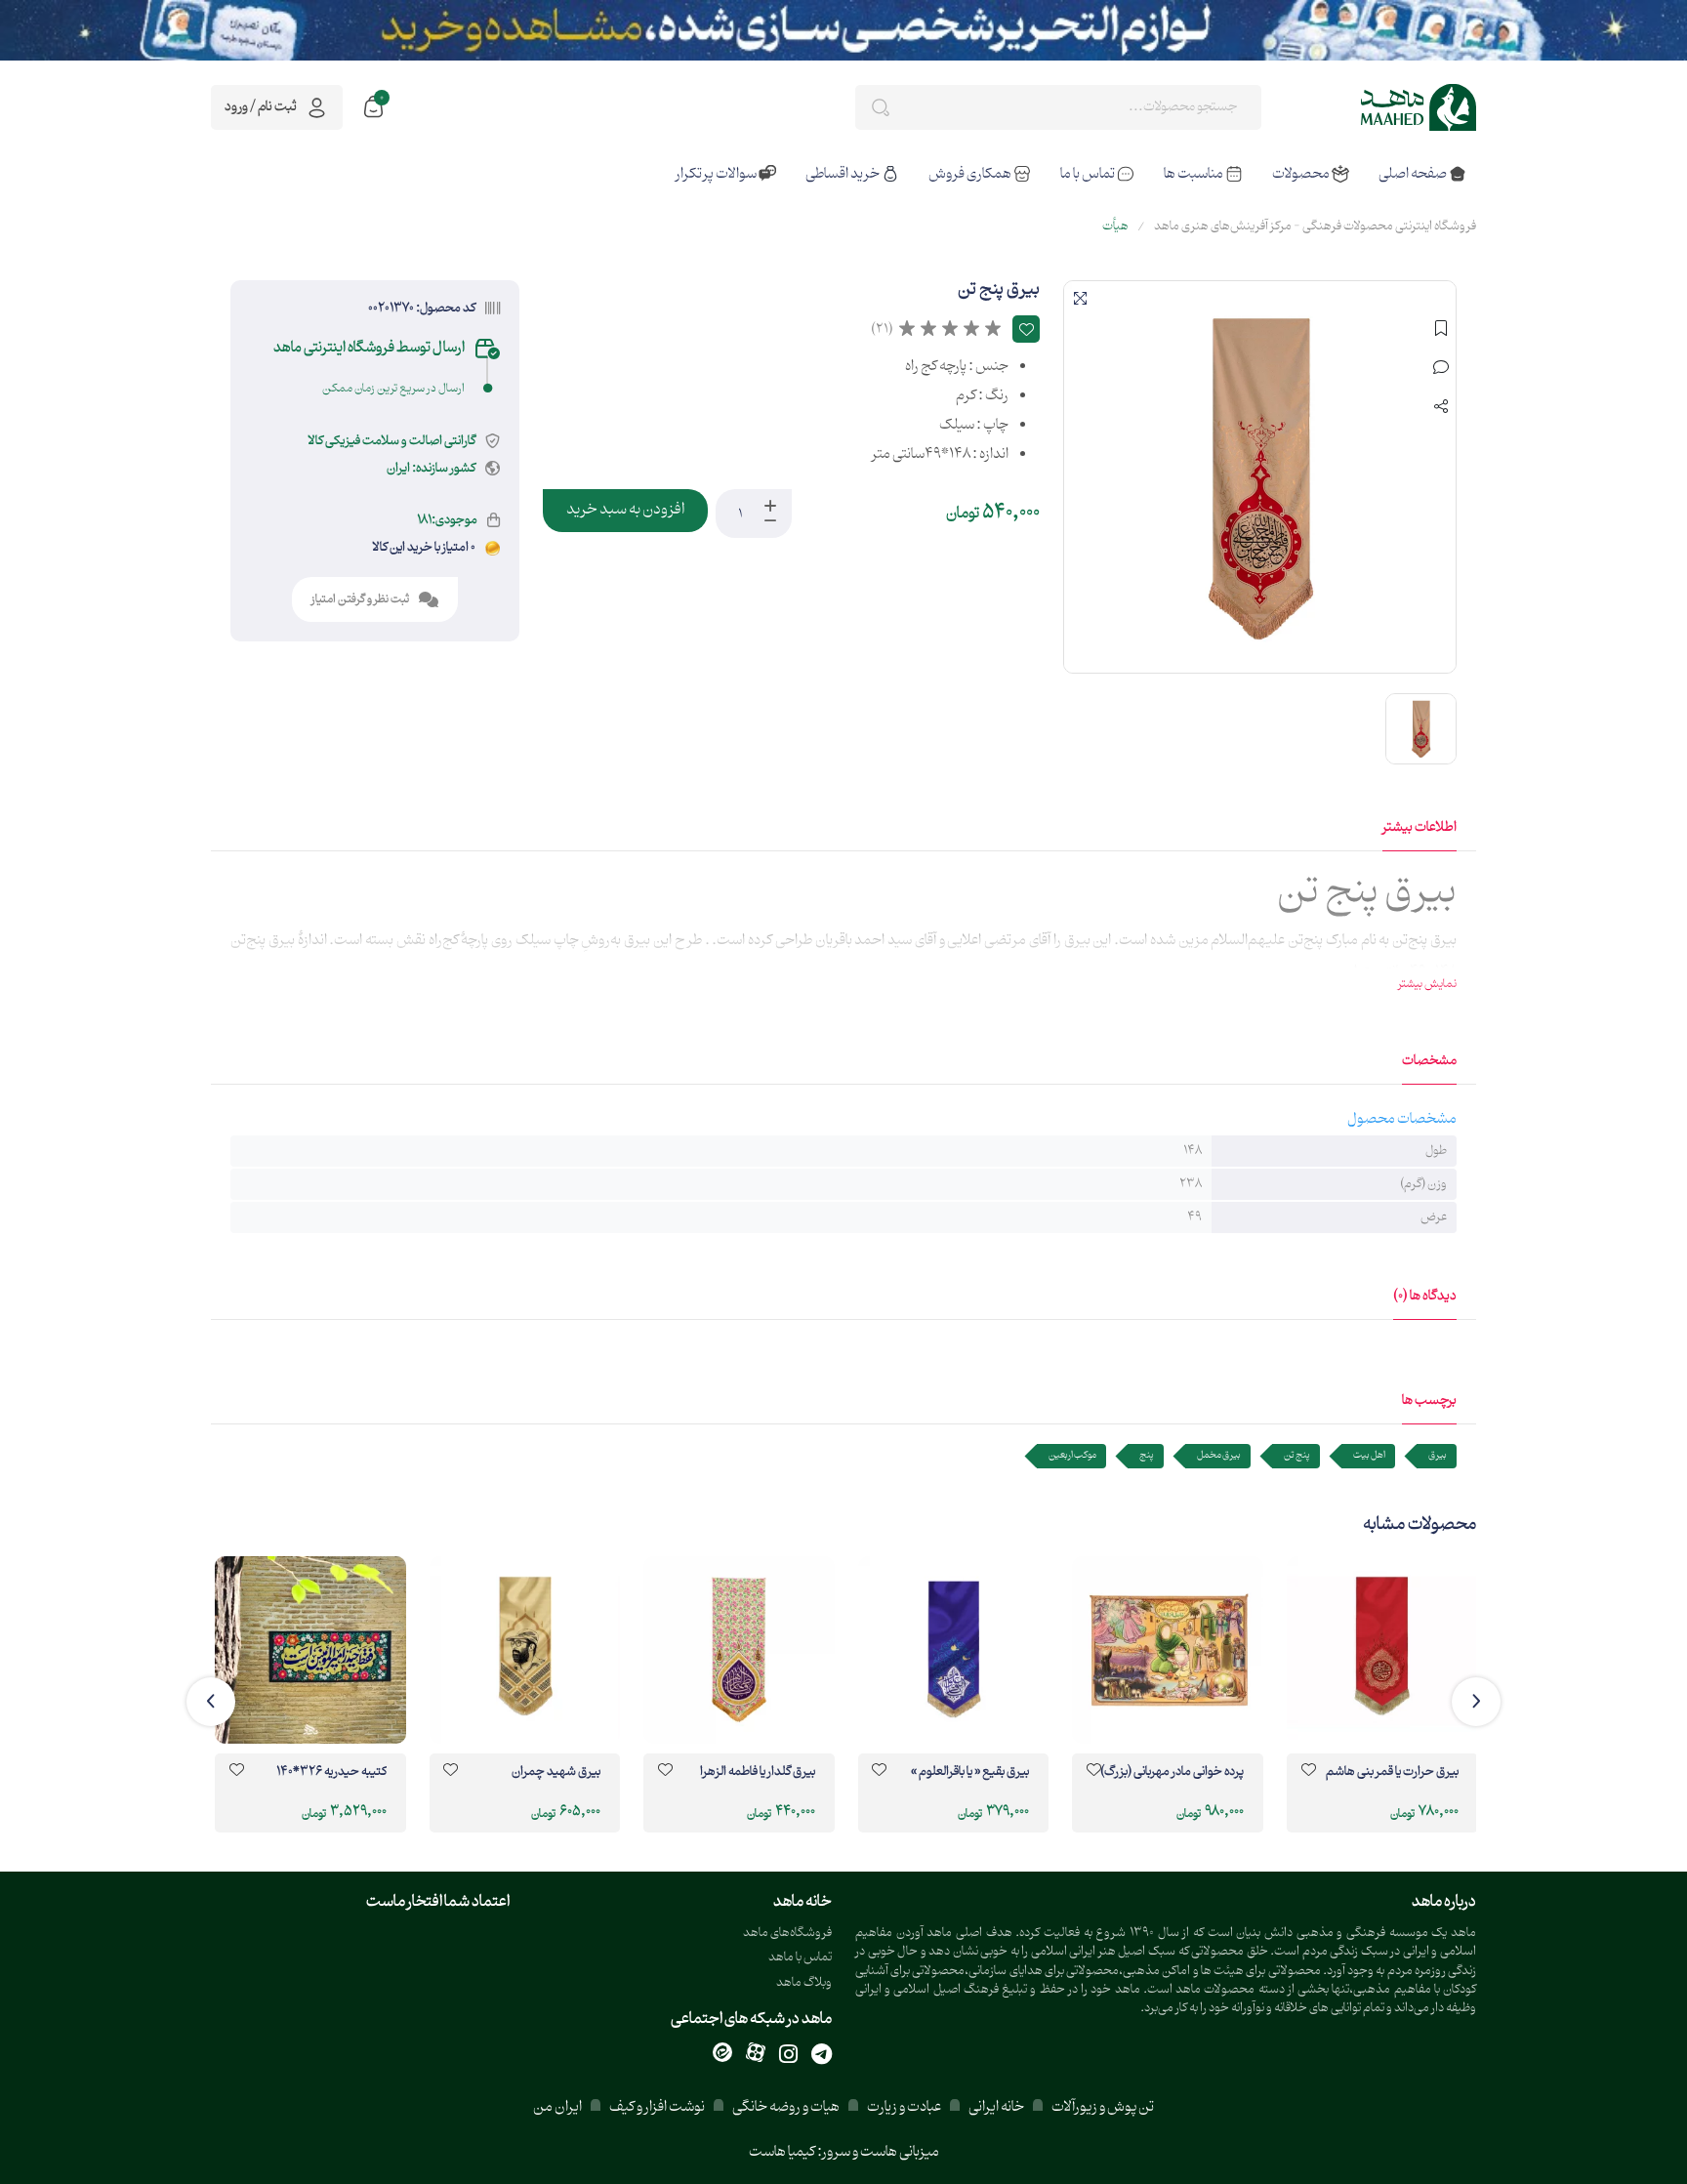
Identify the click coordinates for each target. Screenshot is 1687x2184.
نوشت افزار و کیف (657, 2107)
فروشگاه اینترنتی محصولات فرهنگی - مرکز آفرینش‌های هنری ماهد (1315, 227)
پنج (1147, 1455)
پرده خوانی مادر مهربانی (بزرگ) (1172, 1773)
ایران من (557, 2107)
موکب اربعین (1072, 1455)
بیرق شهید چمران (556, 1773)
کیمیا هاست (782, 2152)
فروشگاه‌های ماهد (787, 1934)
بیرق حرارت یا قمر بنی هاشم (1392, 1773)
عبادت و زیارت (904, 2107)
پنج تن (1297, 1455)
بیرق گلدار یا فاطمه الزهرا (758, 1773)
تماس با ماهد (800, 1958)
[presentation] (1476, 1702)
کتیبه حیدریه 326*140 (331, 1773)
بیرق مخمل (1219, 1455)
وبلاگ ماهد (804, 1983)
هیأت (1115, 227)
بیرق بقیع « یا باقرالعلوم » (970, 1773)
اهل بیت (1369, 1455)
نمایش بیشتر (1427, 984)
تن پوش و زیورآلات (1102, 2107)
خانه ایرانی (996, 2107)
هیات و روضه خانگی (786, 2107)
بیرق (1438, 1455)
